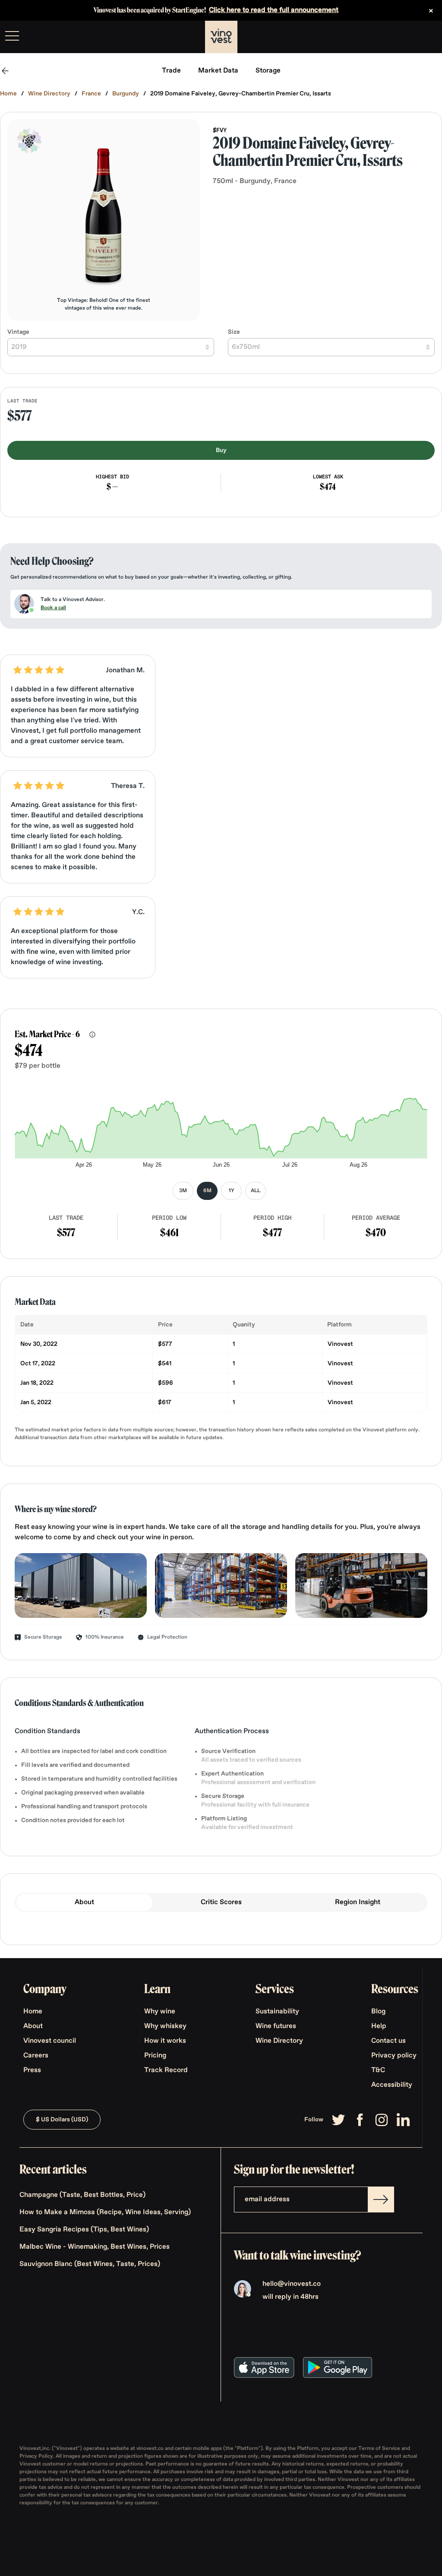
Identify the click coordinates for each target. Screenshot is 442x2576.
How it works (165, 2041)
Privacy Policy (36, 2456)
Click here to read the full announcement (274, 10)
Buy (221, 450)
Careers (36, 2056)
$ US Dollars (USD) (62, 2120)
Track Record (166, 2070)
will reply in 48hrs (290, 2297)
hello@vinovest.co (292, 2284)
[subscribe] (381, 2199)
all (256, 1191)
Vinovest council (50, 2041)
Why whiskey (165, 2026)
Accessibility (392, 2085)
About (84, 1902)
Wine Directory (49, 94)
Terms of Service (380, 2449)
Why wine (160, 2012)
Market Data (218, 71)
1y (232, 1191)
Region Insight (358, 1902)
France (91, 94)
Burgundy (126, 94)
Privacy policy (394, 2056)
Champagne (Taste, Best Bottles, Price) (82, 2195)
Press (32, 2070)
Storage (268, 71)
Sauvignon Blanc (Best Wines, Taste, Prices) (90, 2264)
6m (207, 1191)
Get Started (414, 37)
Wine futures (276, 2026)
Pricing (155, 2056)
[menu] (12, 36)
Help (379, 2026)
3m (183, 1191)
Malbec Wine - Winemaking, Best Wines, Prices (95, 2247)
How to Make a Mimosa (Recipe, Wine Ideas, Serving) (105, 2212)
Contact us (388, 2041)
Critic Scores (221, 1902)
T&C (378, 2070)
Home (8, 94)
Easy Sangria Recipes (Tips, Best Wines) (84, 2230)
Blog (378, 2012)
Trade (171, 71)
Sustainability (277, 2012)
